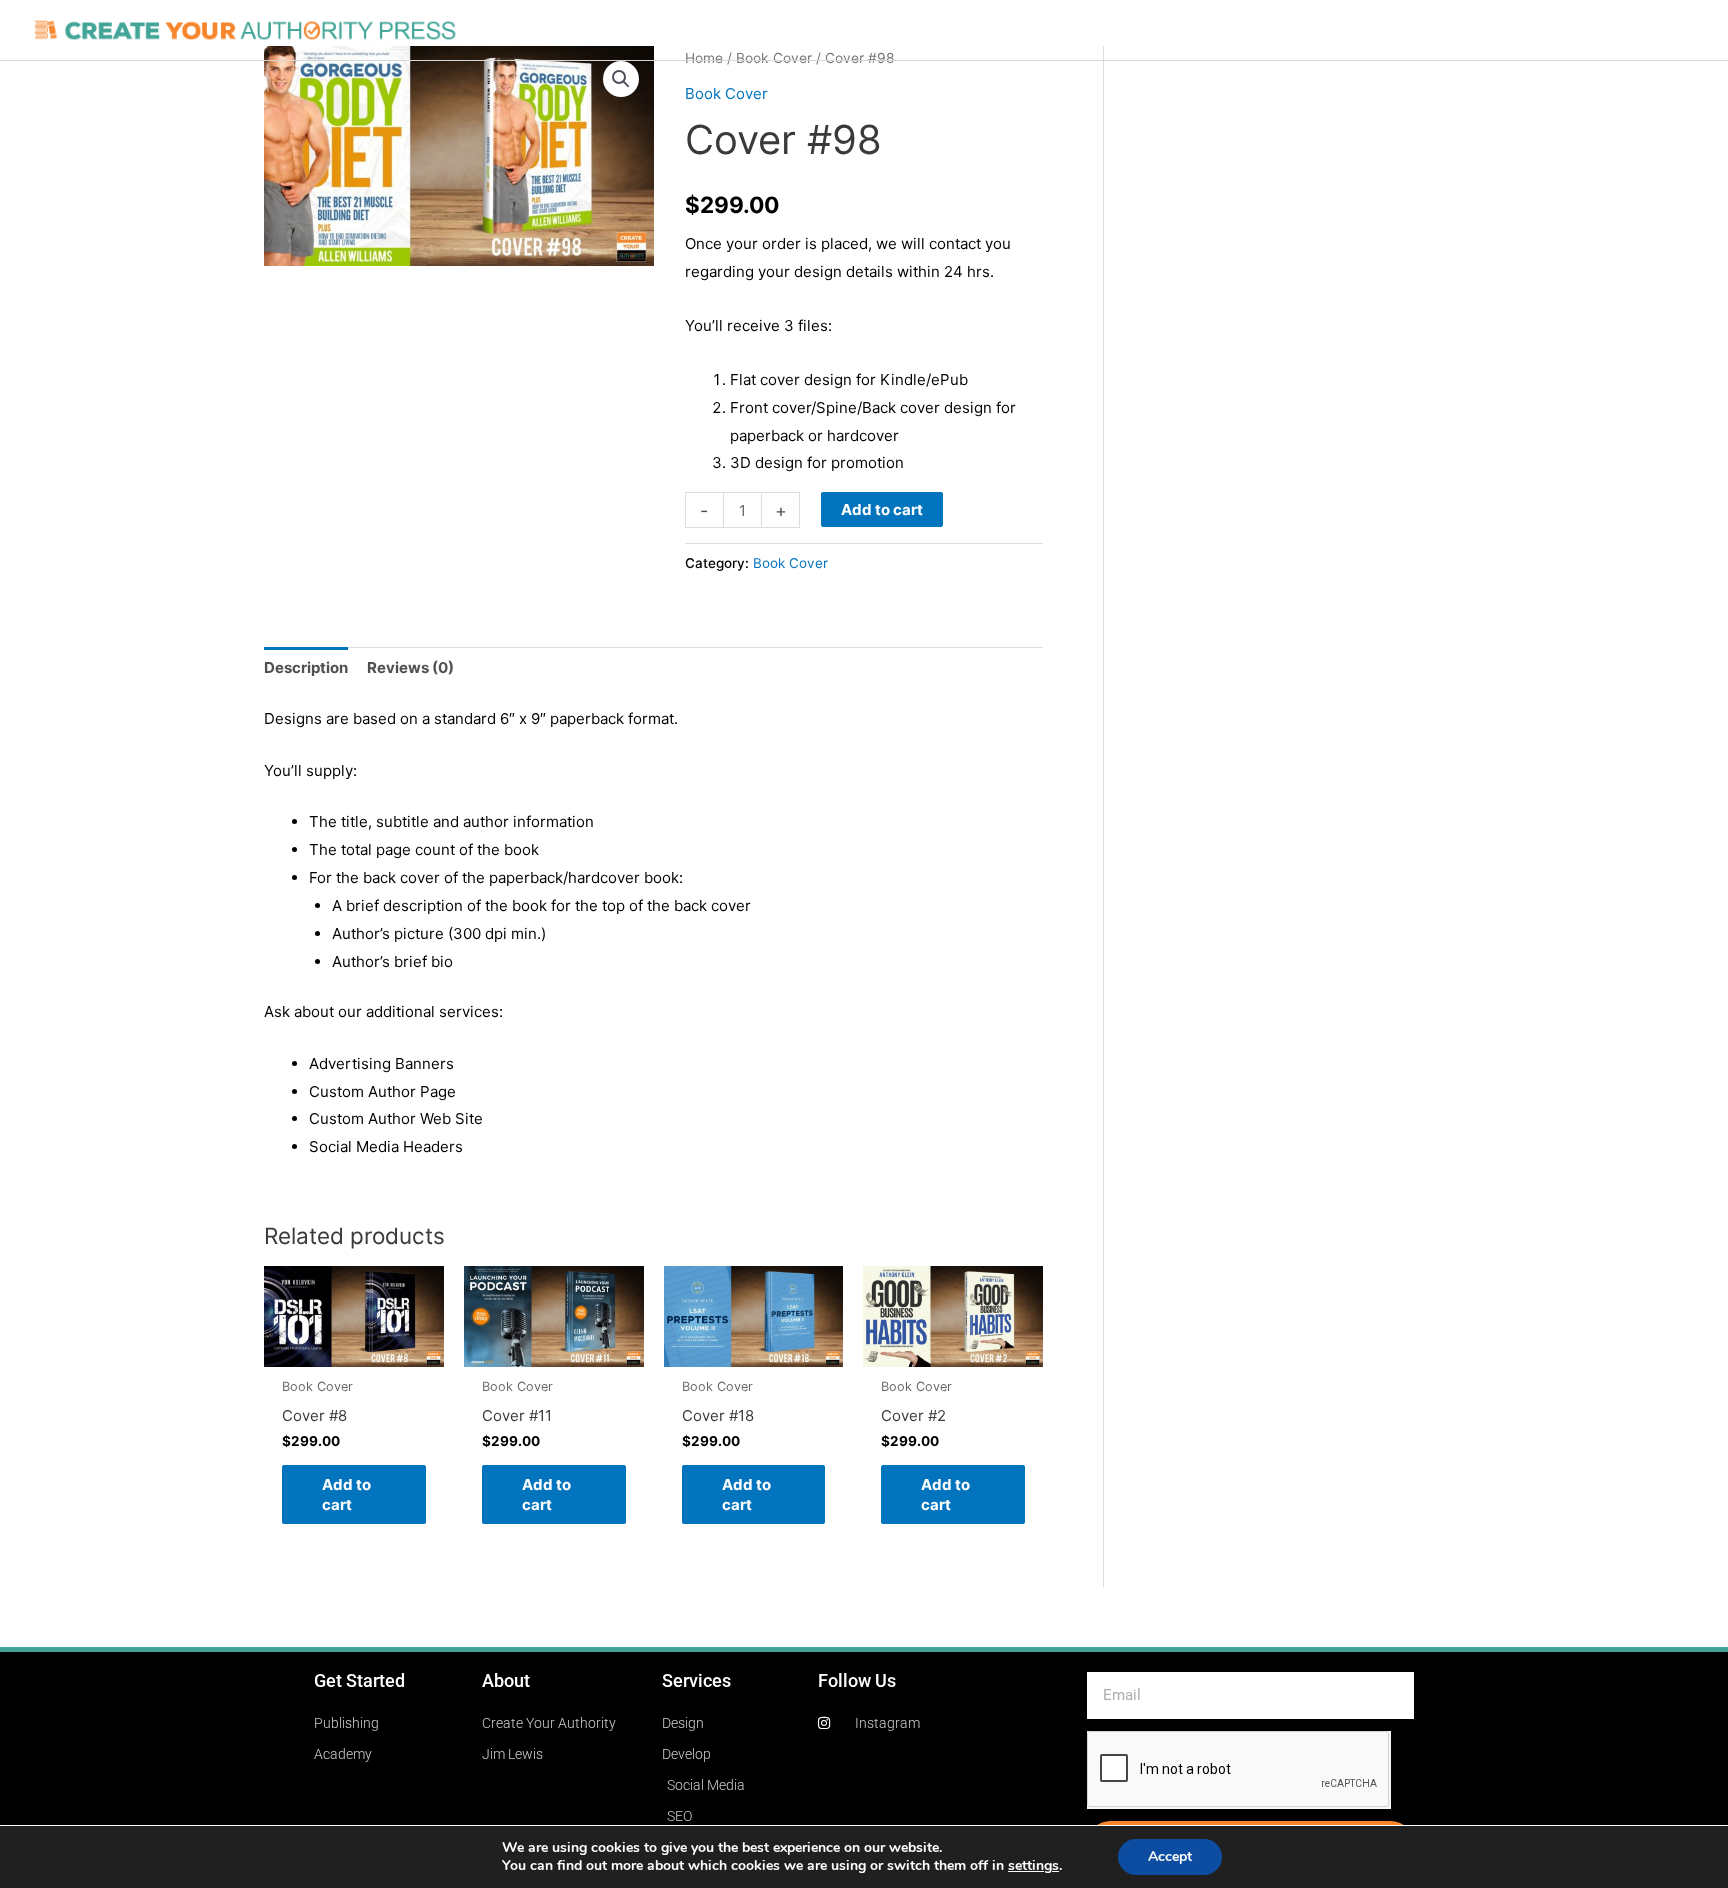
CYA (1333, 30)
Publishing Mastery (983, 30)
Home (701, 30)
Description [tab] (306, 667)
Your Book (782, 30)
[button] (621, 79)
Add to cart (882, 509)
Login (1479, 30)
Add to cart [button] (346, 1494)
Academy (1404, 30)
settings (1033, 1866)
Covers (866, 30)
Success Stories (1134, 30)
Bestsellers (1256, 30)
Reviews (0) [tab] (410, 667)
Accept (1170, 1856)
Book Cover (726, 93)
